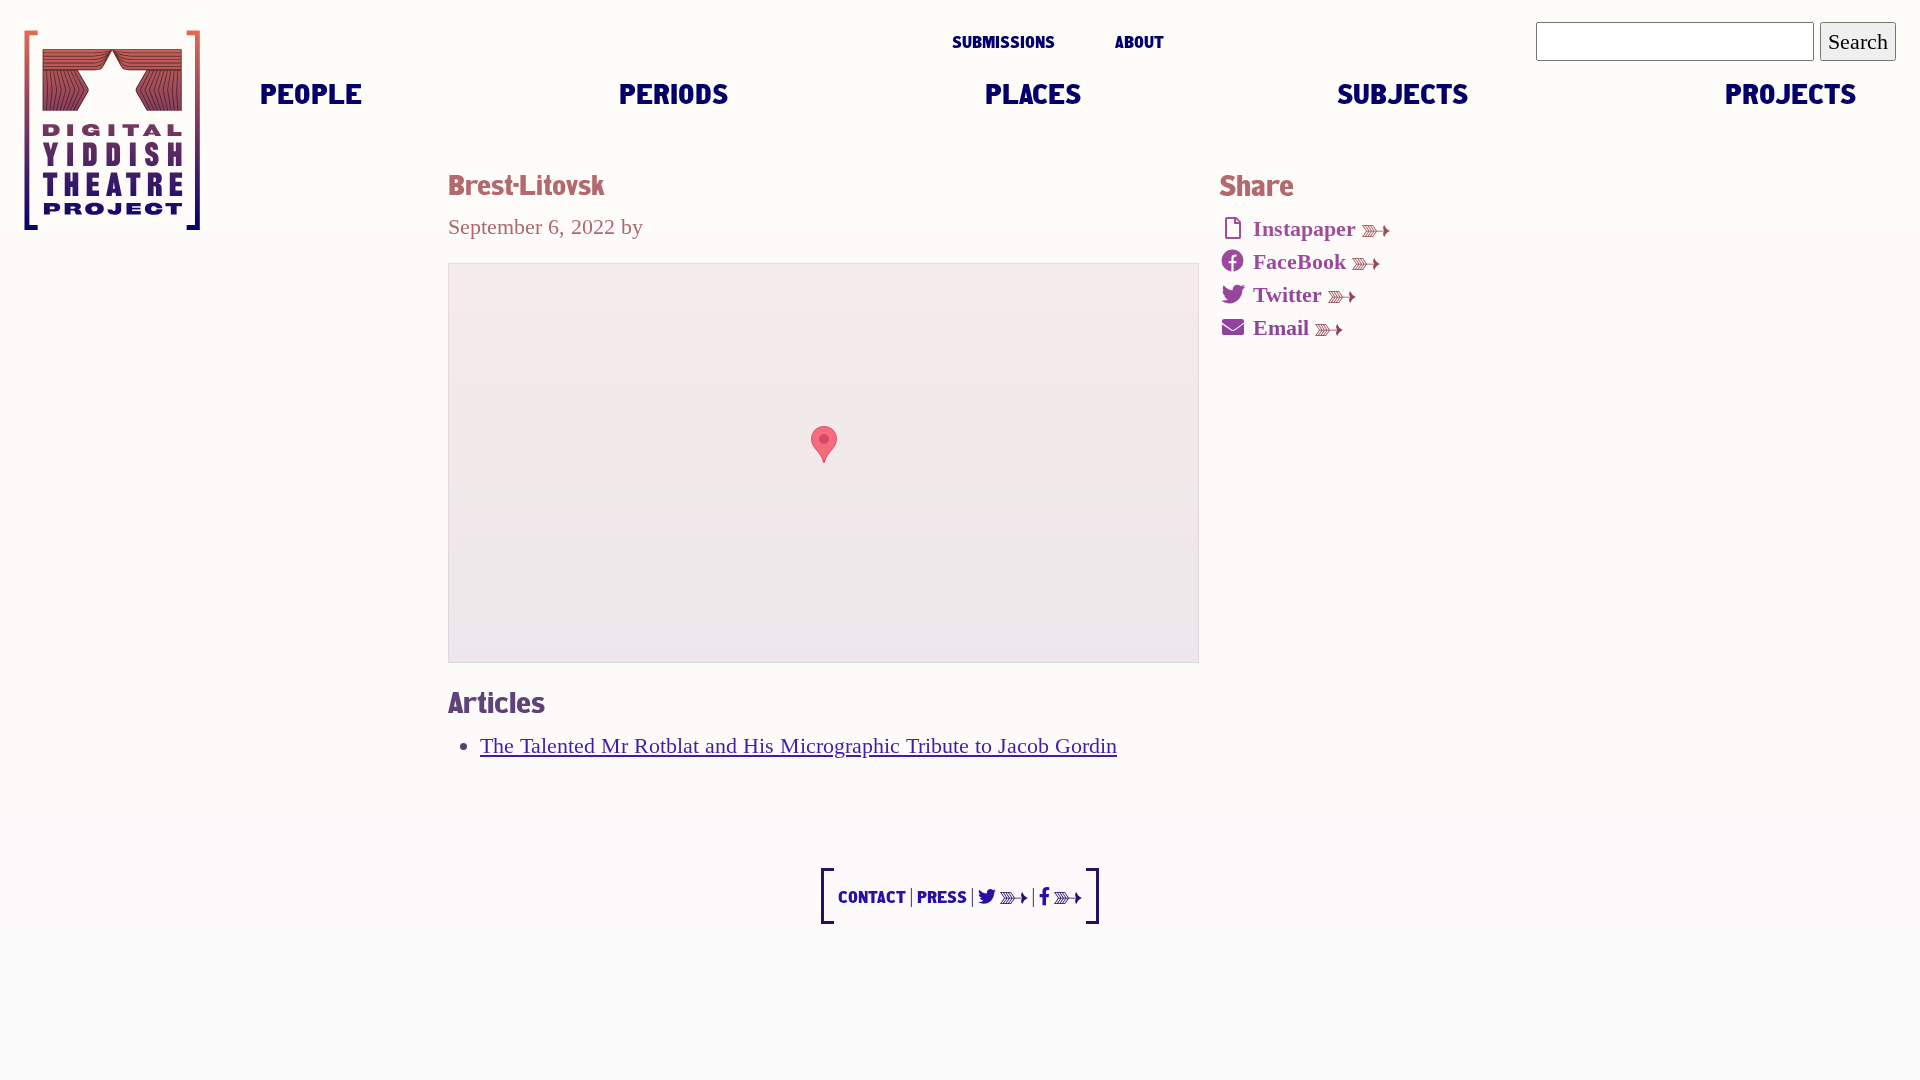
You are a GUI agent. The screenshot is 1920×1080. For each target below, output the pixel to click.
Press (942, 896)
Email (1281, 327)
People (311, 93)
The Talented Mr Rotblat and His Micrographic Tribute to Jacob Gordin (798, 745)
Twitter (1287, 294)
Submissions (1003, 41)
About (1139, 41)
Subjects (1402, 93)
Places (1033, 93)
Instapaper (1304, 228)
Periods (673, 93)
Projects (1790, 93)
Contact (872, 896)
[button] (824, 444)
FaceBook (1299, 261)
